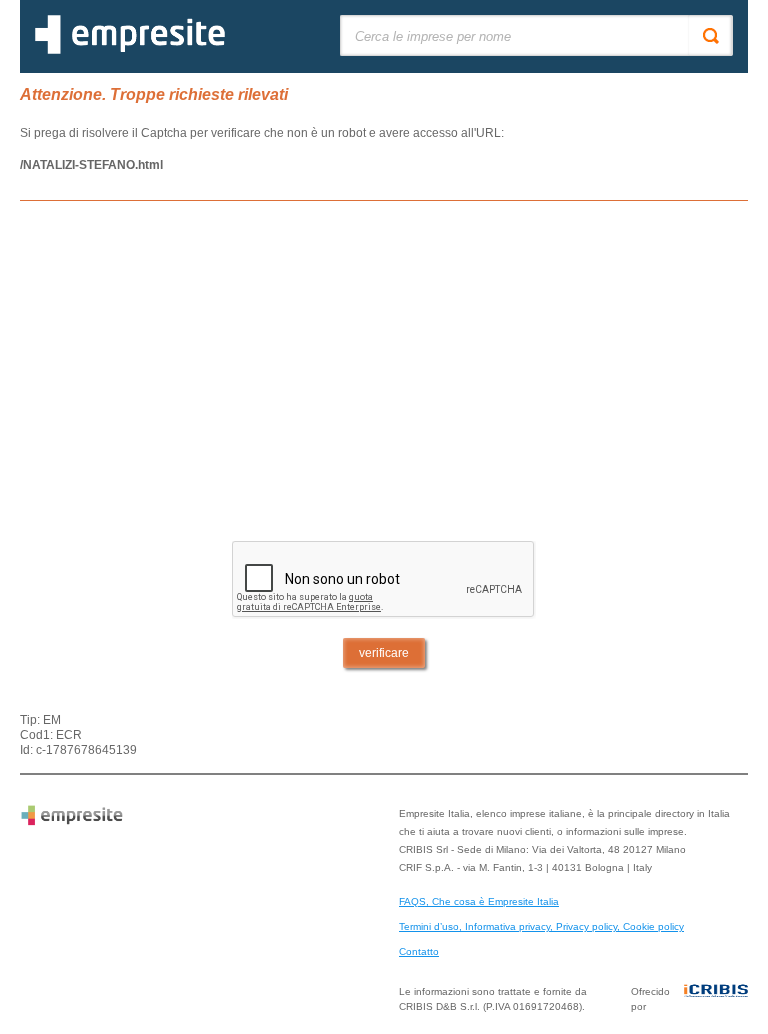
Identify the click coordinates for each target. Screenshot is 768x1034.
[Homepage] (130, 50)
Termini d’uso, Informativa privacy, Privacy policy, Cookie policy (541, 926)
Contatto (419, 951)
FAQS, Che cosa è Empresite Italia (479, 901)
